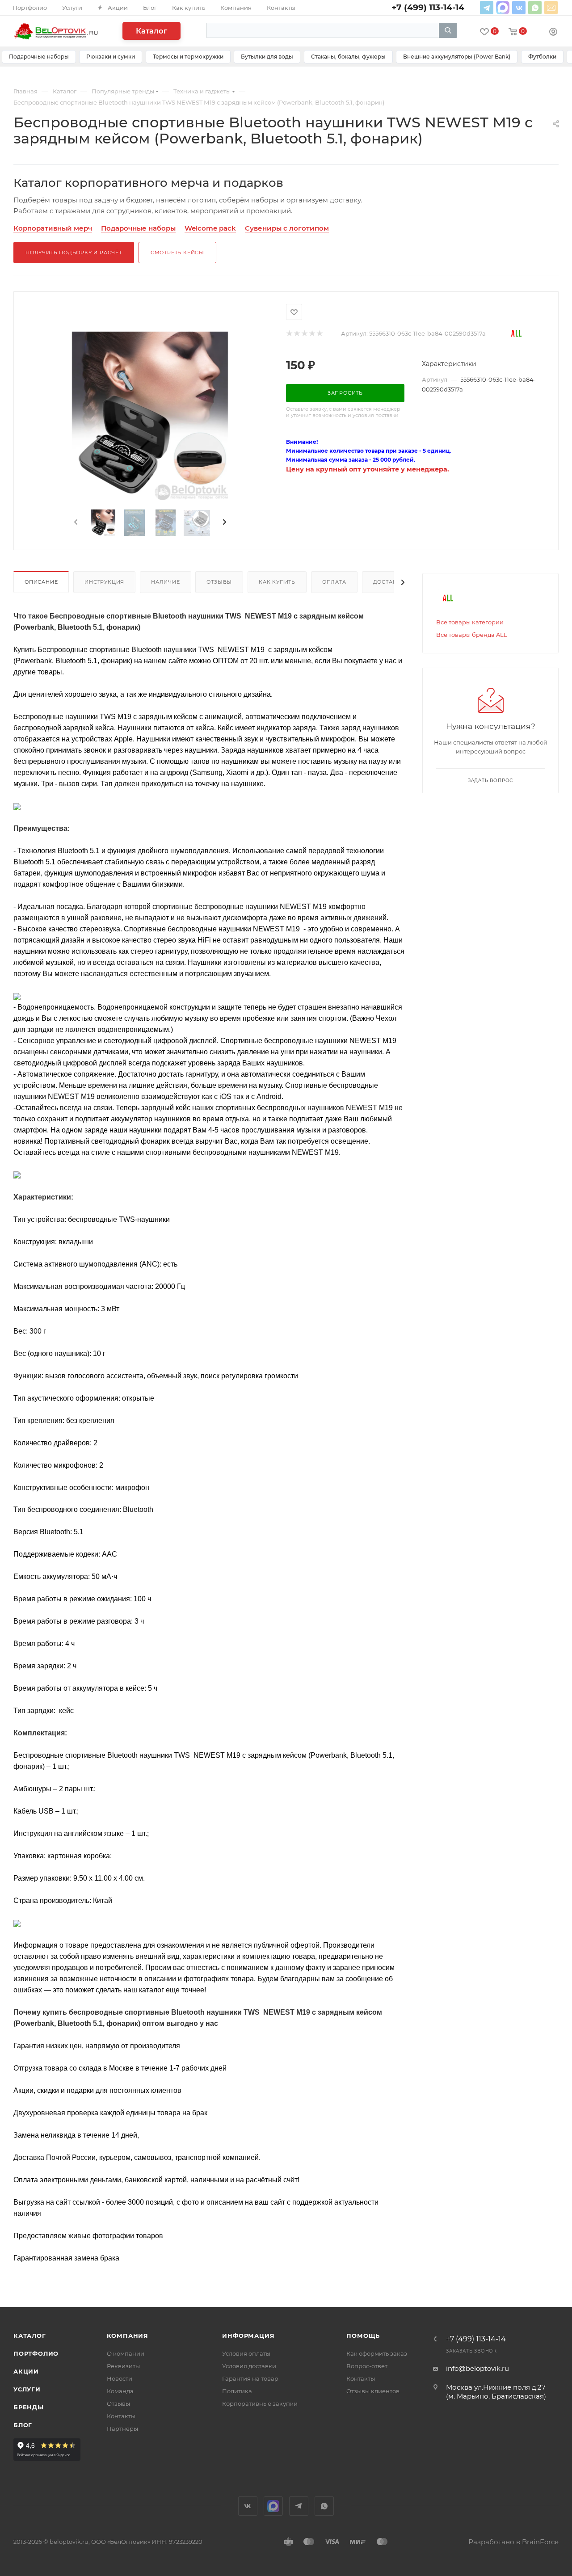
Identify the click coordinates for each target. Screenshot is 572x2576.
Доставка (389, 582)
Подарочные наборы (39, 57)
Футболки (542, 57)
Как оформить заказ (377, 2353)
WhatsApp (535, 8)
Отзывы (219, 582)
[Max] (503, 8)
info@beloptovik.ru (551, 8)
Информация (248, 2336)
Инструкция (104, 582)
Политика (237, 2391)
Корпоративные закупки (260, 2403)
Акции (26, 2371)
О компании (126, 2353)
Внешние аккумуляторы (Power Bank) (457, 57)
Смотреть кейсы (177, 253)
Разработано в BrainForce (513, 2542)
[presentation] (75, 522)
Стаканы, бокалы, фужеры (348, 57)
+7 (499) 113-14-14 (476, 2339)
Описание (41, 582)
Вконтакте (519, 8)
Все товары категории (470, 622)
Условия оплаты (246, 2353)
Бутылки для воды (267, 57)
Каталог (151, 31)
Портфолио (36, 2353)
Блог (23, 2425)
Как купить (277, 582)
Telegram (487, 8)
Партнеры (122, 2429)
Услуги (27, 2389)
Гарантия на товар (250, 2378)
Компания (128, 2336)
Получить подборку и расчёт (74, 253)
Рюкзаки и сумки (111, 57)
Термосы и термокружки (188, 57)
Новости (120, 2378)
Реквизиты (123, 2366)
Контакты (121, 2416)
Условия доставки (249, 2366)
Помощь (363, 2336)
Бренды (29, 2407)
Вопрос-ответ (367, 2366)
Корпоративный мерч (53, 228)
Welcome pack (210, 228)
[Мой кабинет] (553, 33)
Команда (120, 2391)
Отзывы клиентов (373, 2391)
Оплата (334, 582)
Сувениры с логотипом (287, 228)
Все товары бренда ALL (472, 635)
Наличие (166, 582)
